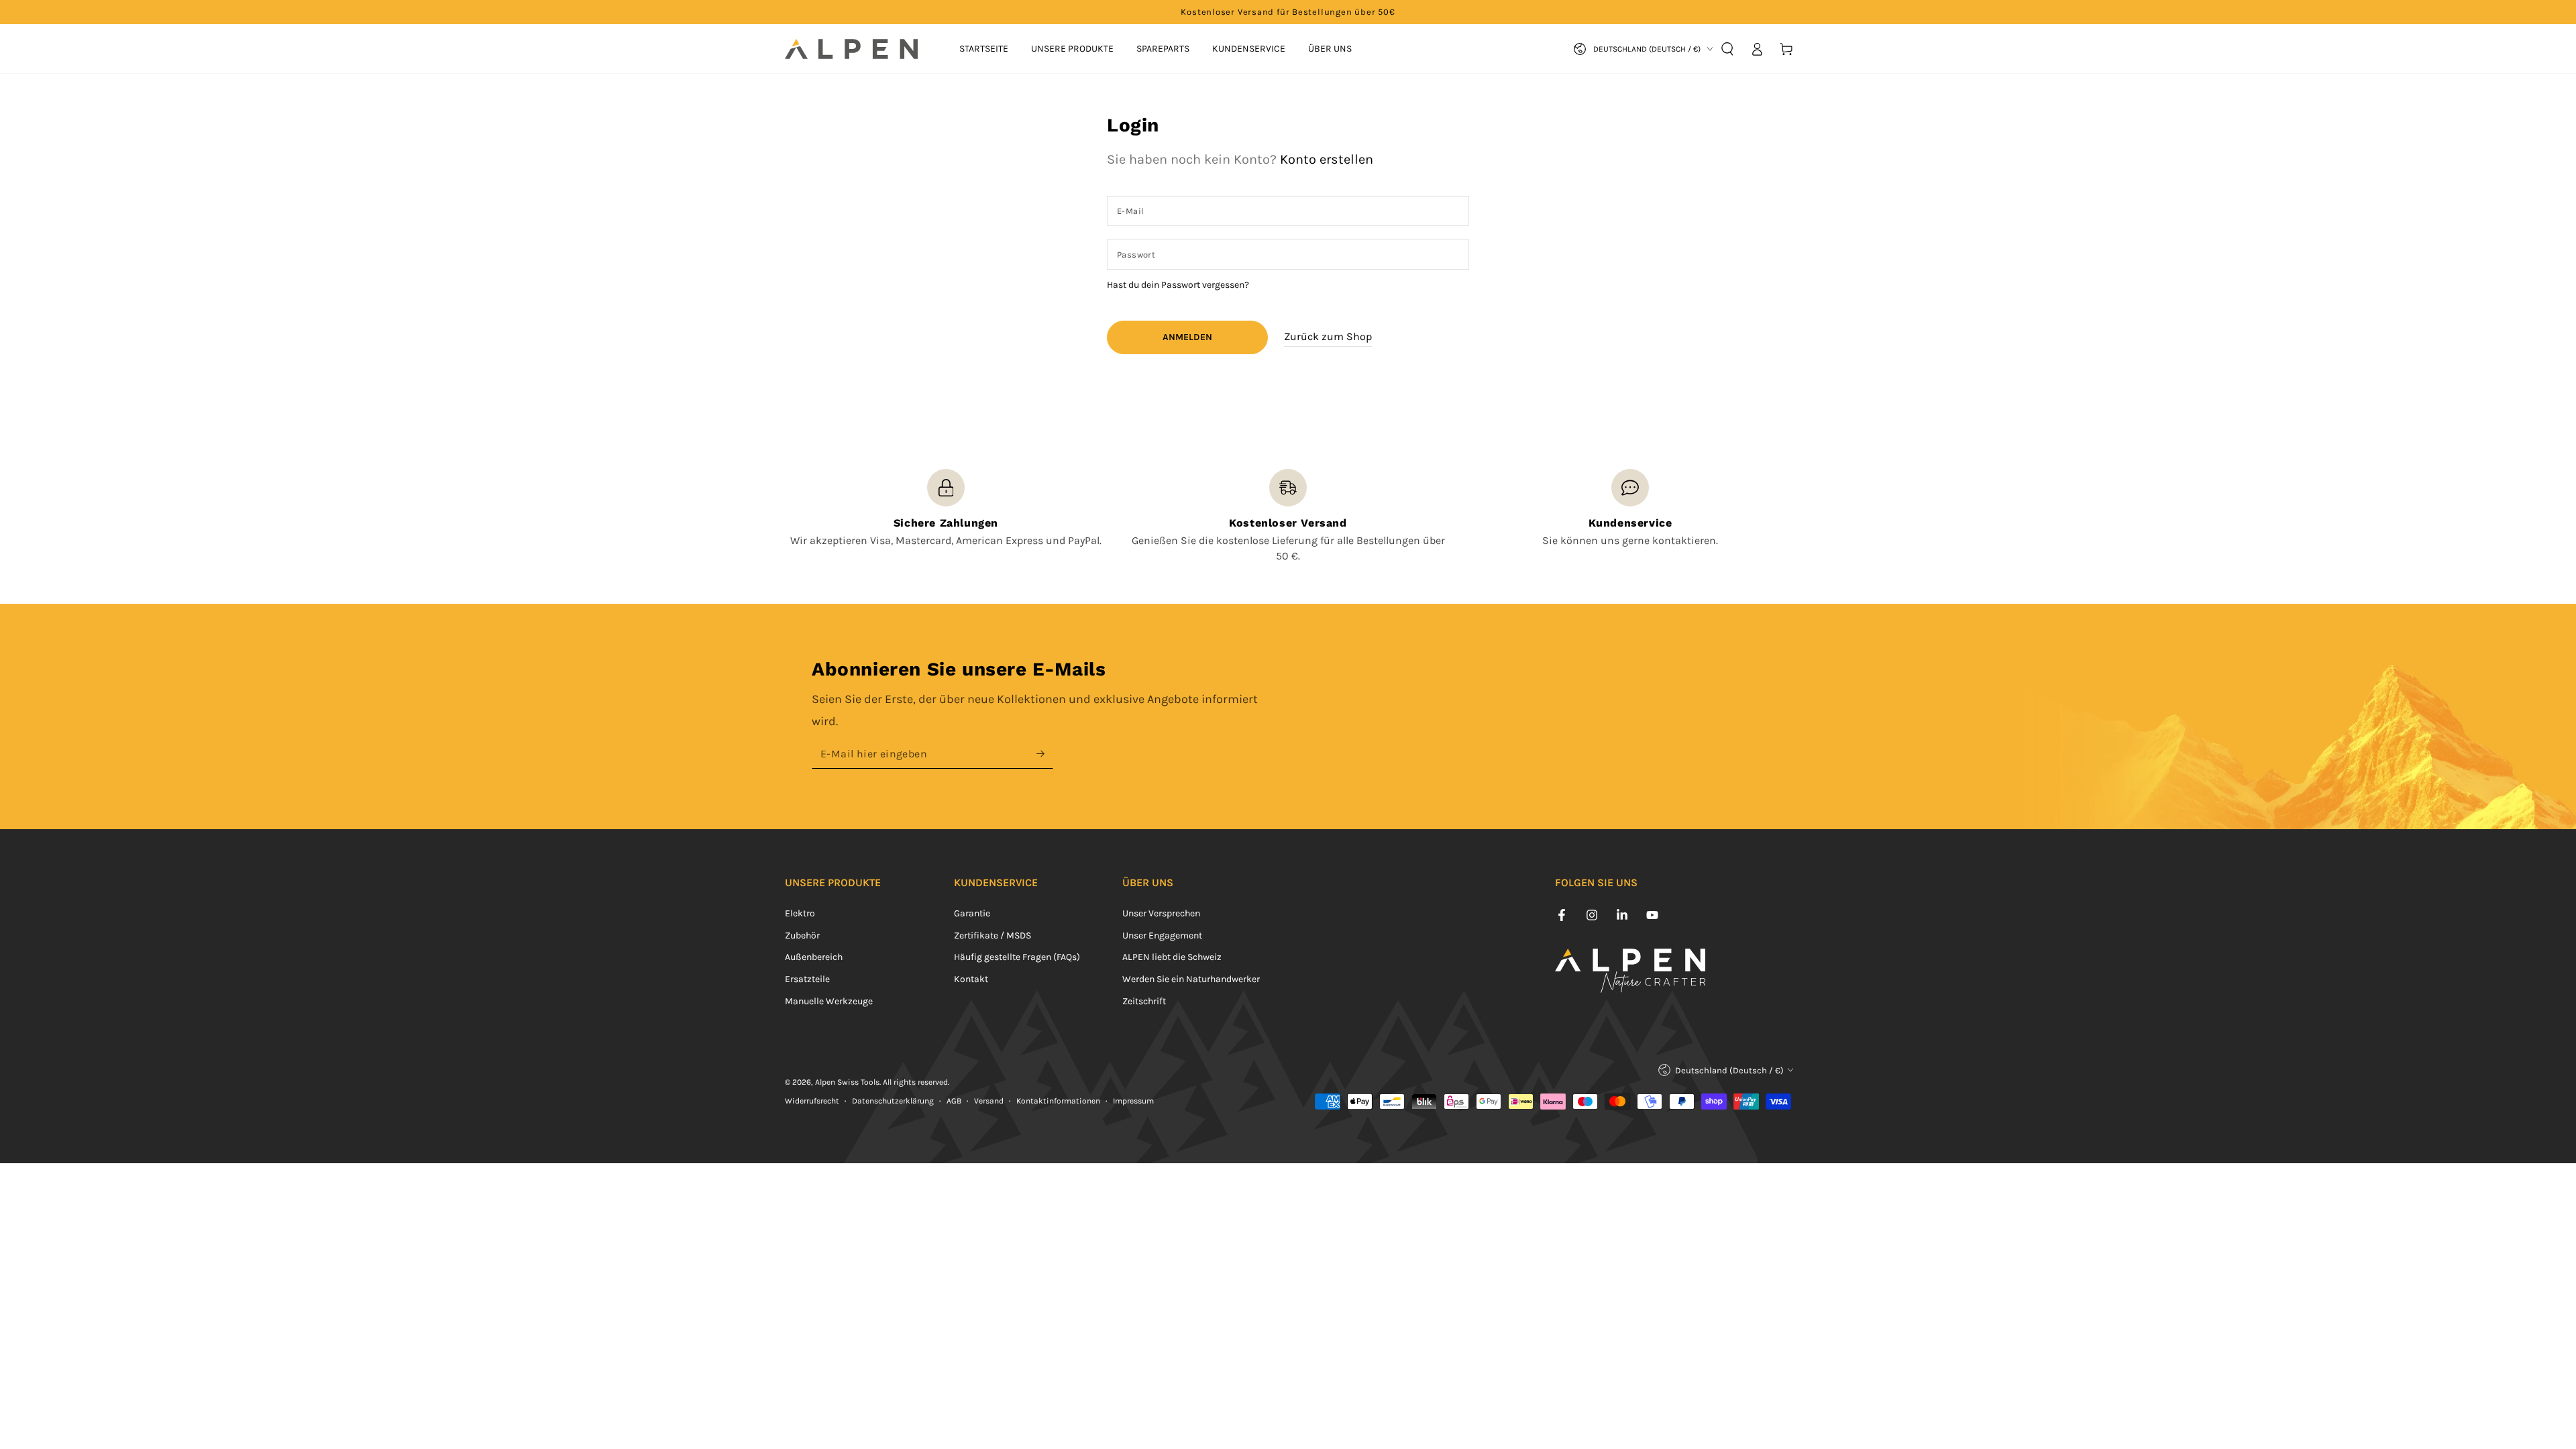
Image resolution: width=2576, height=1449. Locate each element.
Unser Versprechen (1161, 913)
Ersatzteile (807, 979)
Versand (989, 1101)
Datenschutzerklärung (893, 1101)
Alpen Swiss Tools (847, 1082)
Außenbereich (814, 957)
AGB (954, 1101)
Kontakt (971, 979)
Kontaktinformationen (1058, 1101)
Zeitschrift (1144, 1001)
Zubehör (802, 935)
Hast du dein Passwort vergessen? (1178, 285)
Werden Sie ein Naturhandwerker (1191, 979)
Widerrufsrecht (812, 1101)
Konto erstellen (1327, 159)
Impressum (1133, 1101)
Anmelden (1187, 337)
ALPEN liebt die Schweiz (1172, 957)
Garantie (972, 913)
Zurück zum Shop (1328, 336)
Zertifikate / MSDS (992, 935)
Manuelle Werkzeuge (829, 1001)
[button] (1727, 49)
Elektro (800, 913)
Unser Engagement (1162, 935)
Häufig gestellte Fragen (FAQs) (1017, 957)
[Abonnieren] (1045, 753)
